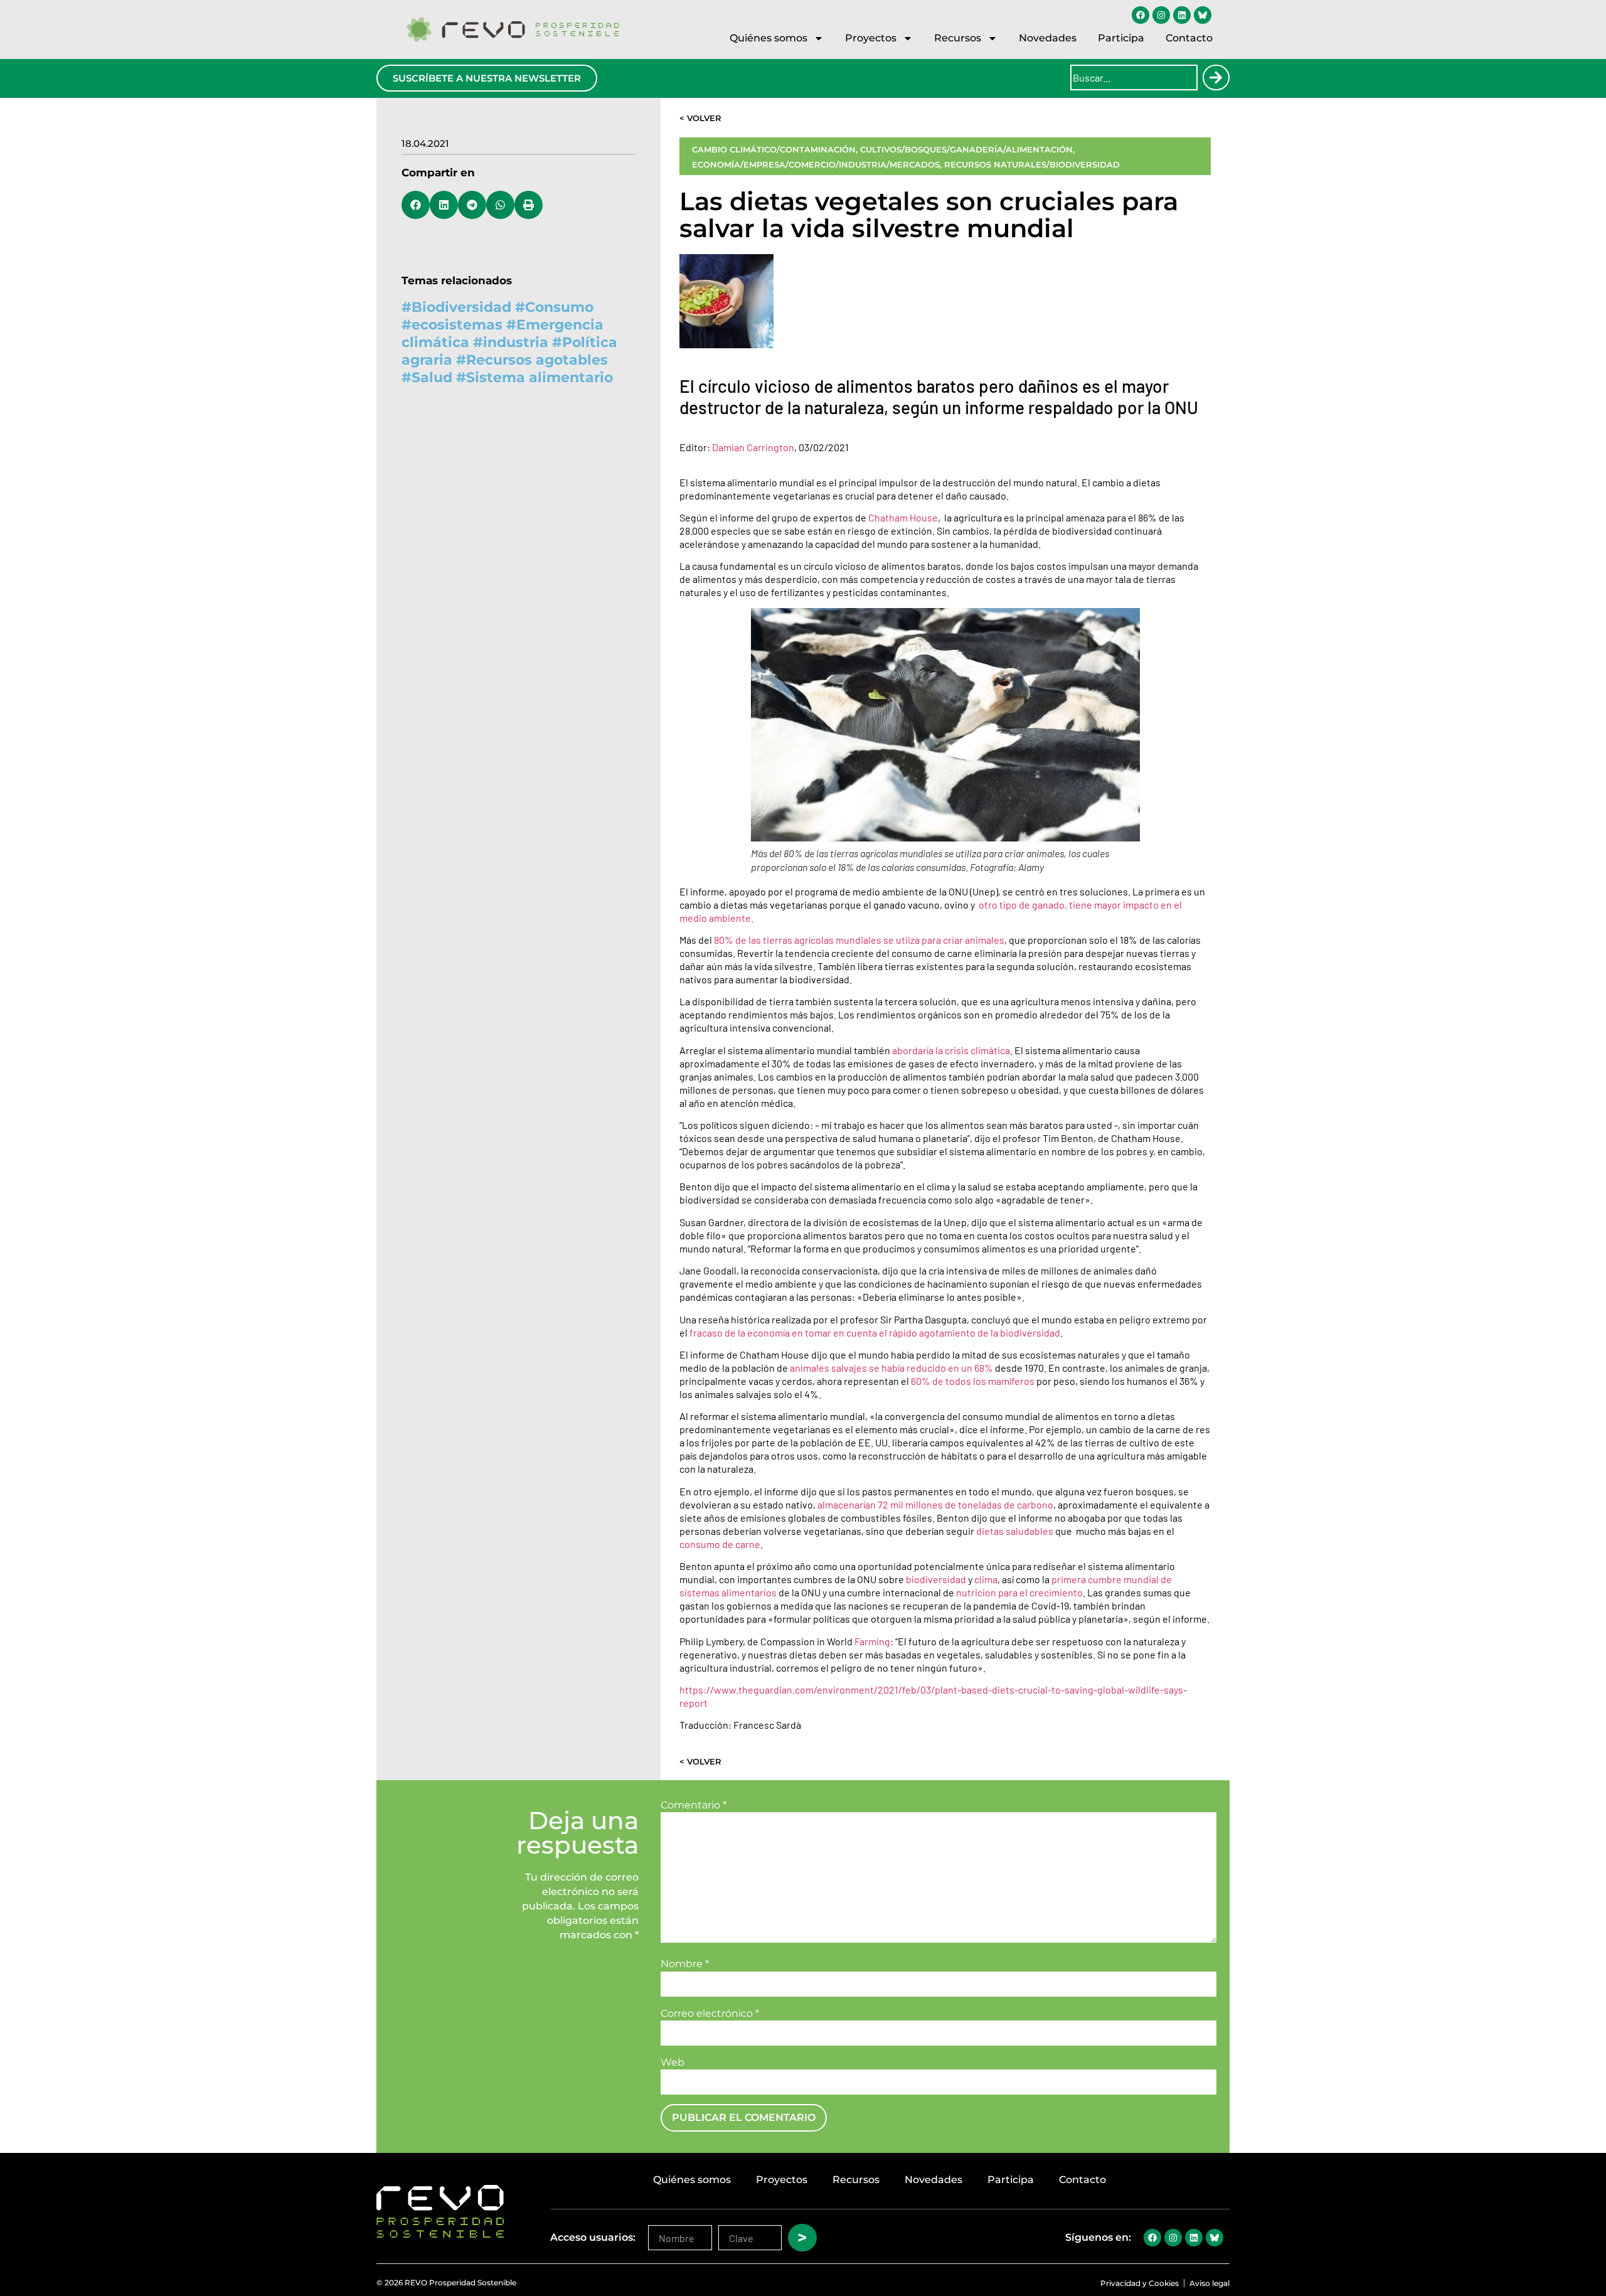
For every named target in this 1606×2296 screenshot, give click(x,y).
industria (516, 342)
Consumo (559, 307)
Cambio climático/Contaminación (774, 149)
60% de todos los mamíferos (973, 1381)
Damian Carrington (753, 447)
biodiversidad (937, 1579)
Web (673, 2063)
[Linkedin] (1182, 15)
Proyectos (871, 38)
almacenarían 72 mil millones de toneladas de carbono (935, 1504)
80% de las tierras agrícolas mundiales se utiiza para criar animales (859, 940)
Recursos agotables (537, 360)
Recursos (958, 38)
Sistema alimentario (540, 377)
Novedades (1048, 38)
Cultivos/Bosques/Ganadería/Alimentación (966, 149)
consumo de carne (720, 1544)
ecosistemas (457, 325)
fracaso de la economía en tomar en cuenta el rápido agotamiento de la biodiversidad (875, 1332)
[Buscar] (1216, 77)
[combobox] (1134, 77)
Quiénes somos (768, 38)
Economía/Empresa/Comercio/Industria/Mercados (816, 164)
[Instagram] (1161, 15)
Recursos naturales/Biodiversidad (1032, 164)
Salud (432, 377)
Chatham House (903, 517)
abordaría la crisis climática (951, 1050)
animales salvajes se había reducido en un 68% (891, 1368)
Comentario (694, 1805)
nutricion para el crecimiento (1019, 1592)
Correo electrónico (710, 2014)
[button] (416, 205)
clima (986, 1579)
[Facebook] (1141, 15)
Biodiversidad (461, 307)
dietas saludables (1015, 1531)
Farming (872, 1641)
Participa (1121, 38)
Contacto (1189, 38)
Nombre (685, 1964)
